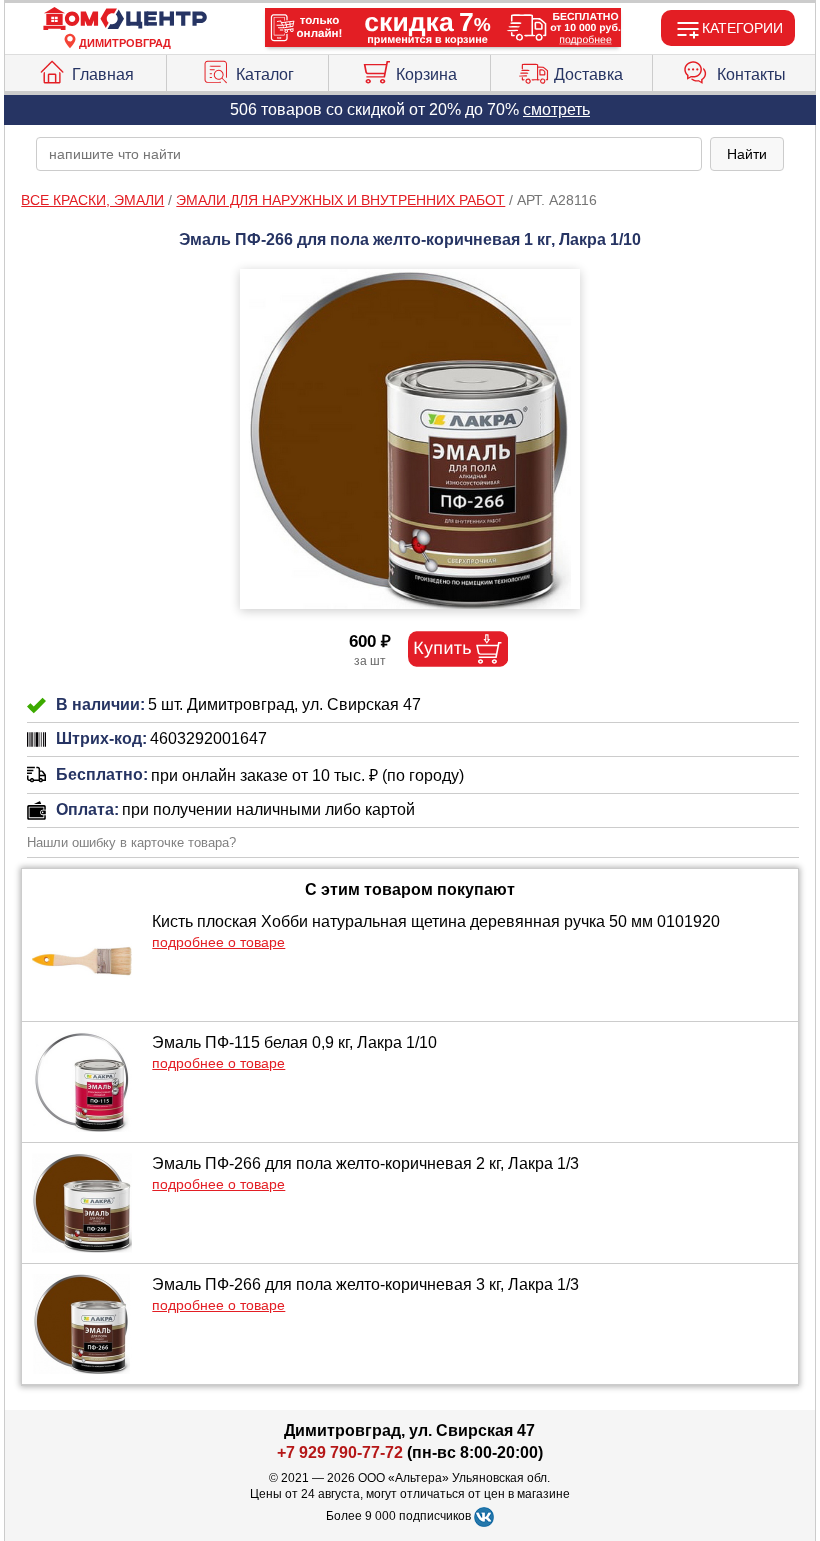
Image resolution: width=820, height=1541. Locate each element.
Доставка (588, 74)
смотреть (556, 109)
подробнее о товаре (218, 942)
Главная (103, 74)
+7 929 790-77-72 (340, 1452)
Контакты (751, 74)
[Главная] (125, 19)
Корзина (426, 74)
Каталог (265, 74)
